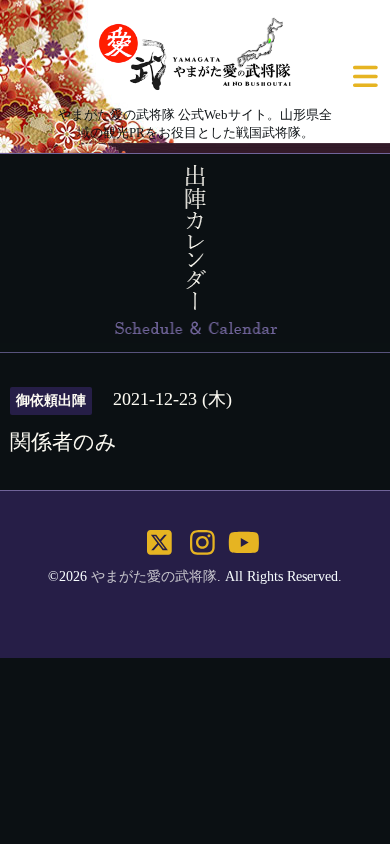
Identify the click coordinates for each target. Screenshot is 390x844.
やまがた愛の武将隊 (154, 576)
